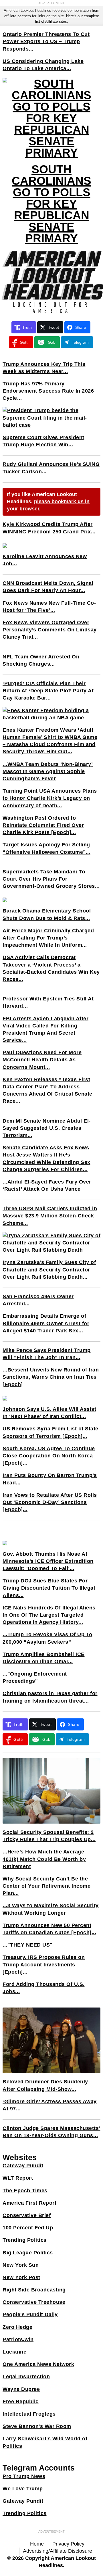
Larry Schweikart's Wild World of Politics (45, 2442)
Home (37, 2544)
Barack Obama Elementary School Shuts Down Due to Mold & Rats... (47, 914)
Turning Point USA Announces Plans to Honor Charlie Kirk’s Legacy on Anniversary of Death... (50, 798)
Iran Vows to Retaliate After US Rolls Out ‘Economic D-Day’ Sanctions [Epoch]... (50, 1502)
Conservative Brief (27, 2215)
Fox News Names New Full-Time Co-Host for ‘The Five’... (49, 607)
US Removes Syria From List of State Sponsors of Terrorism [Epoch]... (50, 1432)
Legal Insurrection (26, 2377)
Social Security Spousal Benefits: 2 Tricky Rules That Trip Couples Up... (49, 1836)
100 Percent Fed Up (28, 2228)
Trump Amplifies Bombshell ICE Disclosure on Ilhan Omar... (44, 1658)
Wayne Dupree (21, 2389)
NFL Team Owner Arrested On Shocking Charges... (41, 660)
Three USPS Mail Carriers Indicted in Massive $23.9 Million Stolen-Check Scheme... (50, 1216)
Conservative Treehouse (34, 2302)
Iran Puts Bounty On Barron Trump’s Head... (50, 1479)
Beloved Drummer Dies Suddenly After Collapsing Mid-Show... (45, 2085)
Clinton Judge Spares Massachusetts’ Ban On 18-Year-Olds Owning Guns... (51, 2132)
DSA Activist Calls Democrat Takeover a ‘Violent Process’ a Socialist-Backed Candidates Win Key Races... (51, 968)
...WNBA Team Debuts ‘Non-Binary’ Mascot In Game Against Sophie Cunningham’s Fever (48, 771)
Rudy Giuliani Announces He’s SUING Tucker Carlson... (51, 468)
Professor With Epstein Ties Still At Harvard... (48, 1002)
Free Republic (21, 2402)
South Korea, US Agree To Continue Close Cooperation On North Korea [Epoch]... (49, 1456)
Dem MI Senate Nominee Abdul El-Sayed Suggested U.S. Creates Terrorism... (47, 1128)
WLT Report (18, 2178)
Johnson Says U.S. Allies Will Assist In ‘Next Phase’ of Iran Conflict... (49, 1413)
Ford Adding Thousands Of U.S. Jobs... (44, 1988)
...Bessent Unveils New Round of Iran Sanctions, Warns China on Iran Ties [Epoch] (51, 1377)
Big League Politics (28, 2253)
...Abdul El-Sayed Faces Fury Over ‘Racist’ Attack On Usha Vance (47, 1185)
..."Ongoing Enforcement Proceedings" (35, 1677)
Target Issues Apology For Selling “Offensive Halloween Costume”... (46, 848)
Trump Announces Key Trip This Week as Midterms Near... (44, 368)
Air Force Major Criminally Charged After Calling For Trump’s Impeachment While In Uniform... (48, 938)
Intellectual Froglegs (29, 2414)
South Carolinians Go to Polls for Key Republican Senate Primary (51, 204)
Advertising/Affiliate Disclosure (58, 2551)
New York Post (21, 2277)
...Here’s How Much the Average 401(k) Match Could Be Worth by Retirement (44, 1859)
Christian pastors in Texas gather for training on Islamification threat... (50, 1697)
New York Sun (21, 2265)
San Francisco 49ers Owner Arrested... (38, 1300)
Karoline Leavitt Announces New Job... (45, 560)
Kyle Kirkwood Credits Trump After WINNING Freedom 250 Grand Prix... (49, 528)
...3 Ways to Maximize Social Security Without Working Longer (51, 1909)
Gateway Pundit (23, 2166)
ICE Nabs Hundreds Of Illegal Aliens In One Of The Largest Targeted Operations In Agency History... (49, 1615)
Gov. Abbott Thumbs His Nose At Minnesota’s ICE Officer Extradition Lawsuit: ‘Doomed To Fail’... (48, 1561)
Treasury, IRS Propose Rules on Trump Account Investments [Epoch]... (44, 1964)
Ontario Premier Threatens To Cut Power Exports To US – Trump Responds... (46, 41)
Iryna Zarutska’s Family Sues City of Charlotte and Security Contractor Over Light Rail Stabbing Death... (49, 1269)
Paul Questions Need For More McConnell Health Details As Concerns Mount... (42, 1060)
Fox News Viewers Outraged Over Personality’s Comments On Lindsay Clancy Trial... (50, 630)
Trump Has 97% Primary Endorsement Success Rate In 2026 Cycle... (48, 391)
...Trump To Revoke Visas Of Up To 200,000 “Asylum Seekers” (47, 1638)
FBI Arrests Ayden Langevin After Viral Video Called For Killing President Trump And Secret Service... (45, 1029)
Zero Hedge (17, 2327)
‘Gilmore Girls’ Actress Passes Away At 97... (50, 2105)
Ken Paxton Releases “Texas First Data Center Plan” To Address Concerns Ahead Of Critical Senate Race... (47, 1090)
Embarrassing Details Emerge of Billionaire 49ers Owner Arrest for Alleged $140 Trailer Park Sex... (46, 1323)
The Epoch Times (25, 2191)
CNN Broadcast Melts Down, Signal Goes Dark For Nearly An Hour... (48, 587)
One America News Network (38, 2364)
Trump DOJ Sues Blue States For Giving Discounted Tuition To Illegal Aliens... (49, 1588)
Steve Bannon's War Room (37, 2426)
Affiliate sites (56, 21)
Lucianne (14, 2352)
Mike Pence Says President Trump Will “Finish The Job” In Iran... (47, 1354)
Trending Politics (25, 2240)
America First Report (29, 2203)
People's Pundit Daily (30, 2314)
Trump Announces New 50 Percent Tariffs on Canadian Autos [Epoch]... (49, 1929)
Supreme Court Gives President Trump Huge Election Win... (43, 441)
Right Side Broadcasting (34, 2290)
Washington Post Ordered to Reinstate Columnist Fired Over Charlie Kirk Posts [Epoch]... (43, 825)
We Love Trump (23, 2489)
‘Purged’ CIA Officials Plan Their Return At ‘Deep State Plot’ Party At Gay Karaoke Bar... (48, 691)
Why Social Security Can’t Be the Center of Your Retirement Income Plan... (46, 1886)
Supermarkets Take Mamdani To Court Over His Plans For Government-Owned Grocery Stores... (51, 879)
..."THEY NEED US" (28, 1945)
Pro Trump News (24, 2476)
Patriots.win (18, 2339)
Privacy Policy (68, 2544)
